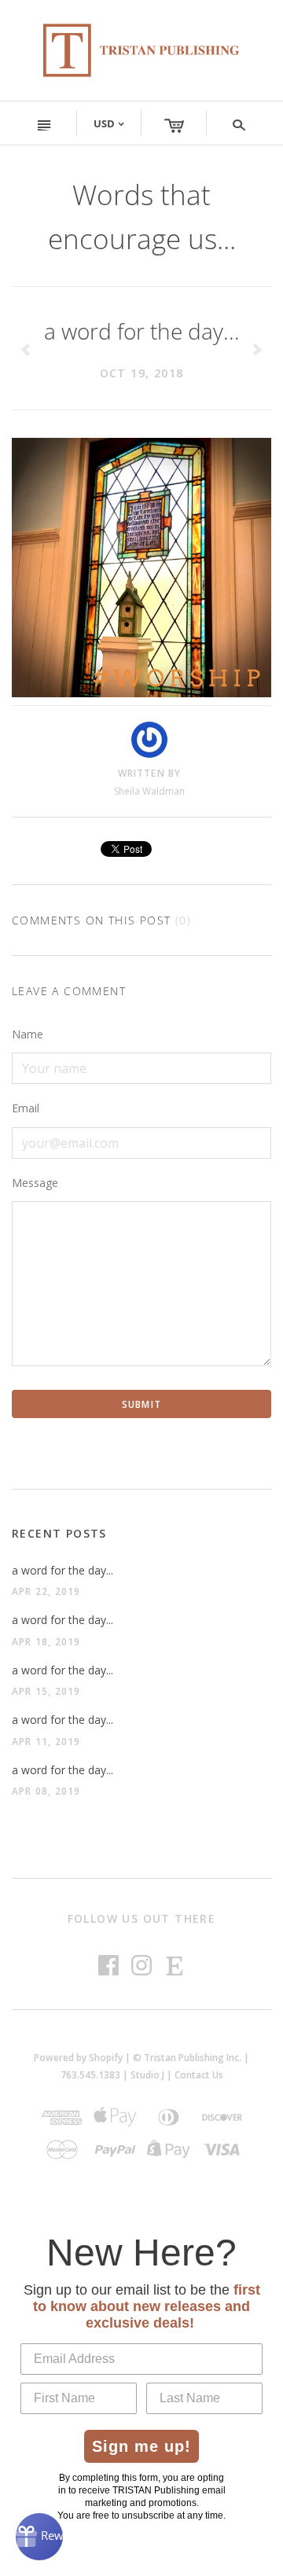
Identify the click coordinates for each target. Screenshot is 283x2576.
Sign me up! (141, 2446)
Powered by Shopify (78, 2058)
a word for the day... (62, 1570)
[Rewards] (39, 2537)
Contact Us (199, 2075)
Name (28, 1034)
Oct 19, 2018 (142, 373)
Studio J (147, 2075)
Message (35, 1183)
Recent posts (59, 1533)
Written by (150, 773)
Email (26, 1108)
